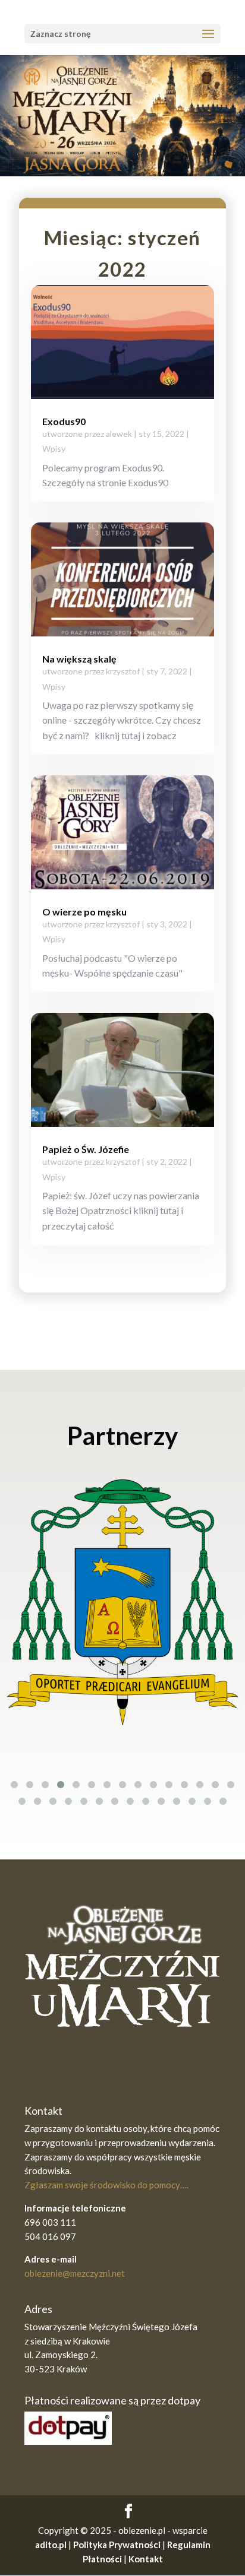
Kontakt (146, 2559)
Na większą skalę (79, 659)
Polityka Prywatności (117, 2545)
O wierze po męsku (84, 912)
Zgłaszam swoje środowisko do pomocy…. (106, 2185)
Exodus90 (64, 421)
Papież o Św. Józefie (86, 1149)
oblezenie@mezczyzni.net (75, 2273)
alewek (119, 434)
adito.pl (51, 2545)
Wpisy (54, 449)
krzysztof (123, 671)
